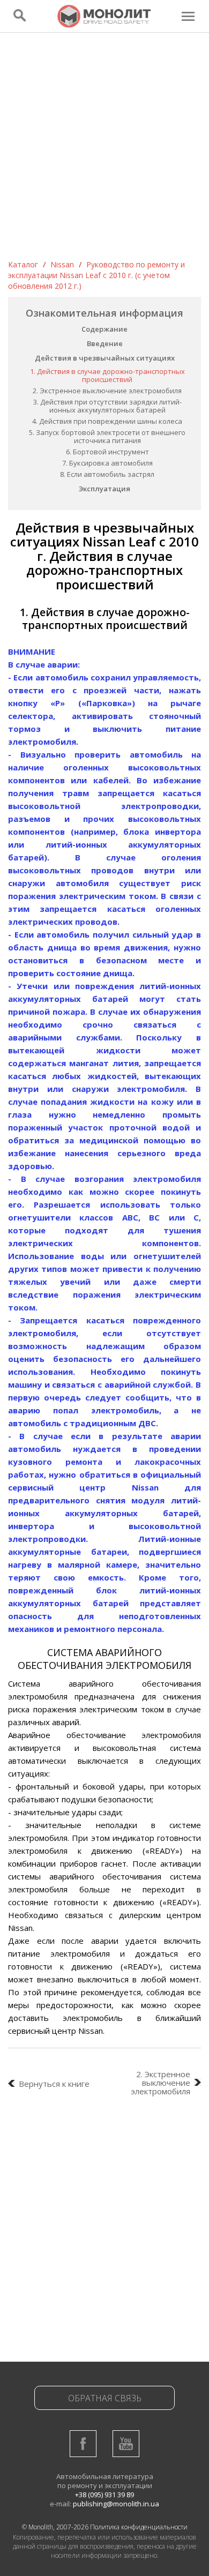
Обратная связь (105, 2398)
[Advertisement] (104, 149)
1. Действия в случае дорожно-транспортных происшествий (107, 375)
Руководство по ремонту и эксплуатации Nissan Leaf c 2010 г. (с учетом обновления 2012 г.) (96, 275)
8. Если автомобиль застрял (107, 474)
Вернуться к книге (54, 2084)
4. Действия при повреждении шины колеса (107, 421)
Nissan (62, 264)
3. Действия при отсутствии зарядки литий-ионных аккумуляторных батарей (107, 406)
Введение (105, 343)
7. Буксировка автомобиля (107, 463)
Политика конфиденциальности (139, 2527)
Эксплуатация (104, 489)
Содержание (104, 329)
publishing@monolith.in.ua (116, 2504)
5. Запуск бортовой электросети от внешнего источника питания (107, 436)
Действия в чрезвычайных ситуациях (105, 358)
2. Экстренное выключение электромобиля (107, 391)
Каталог (23, 264)
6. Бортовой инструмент (107, 452)
